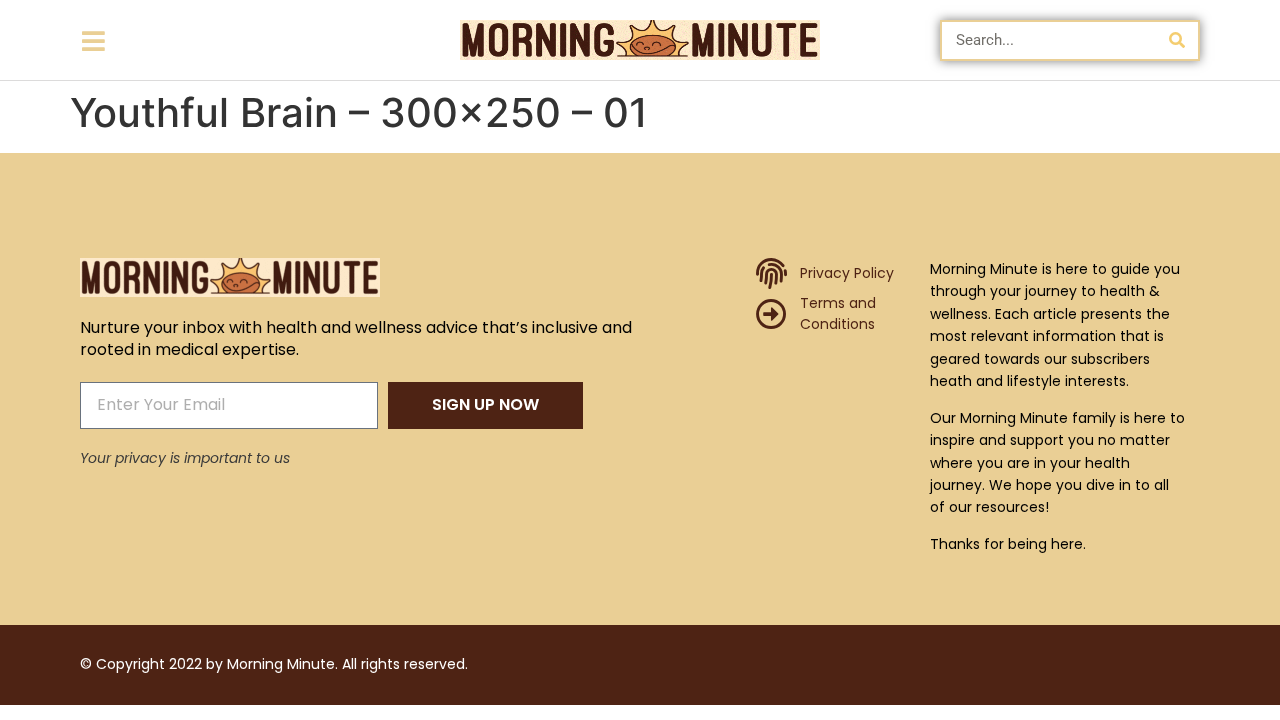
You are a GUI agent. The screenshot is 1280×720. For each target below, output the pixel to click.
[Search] (1177, 40)
